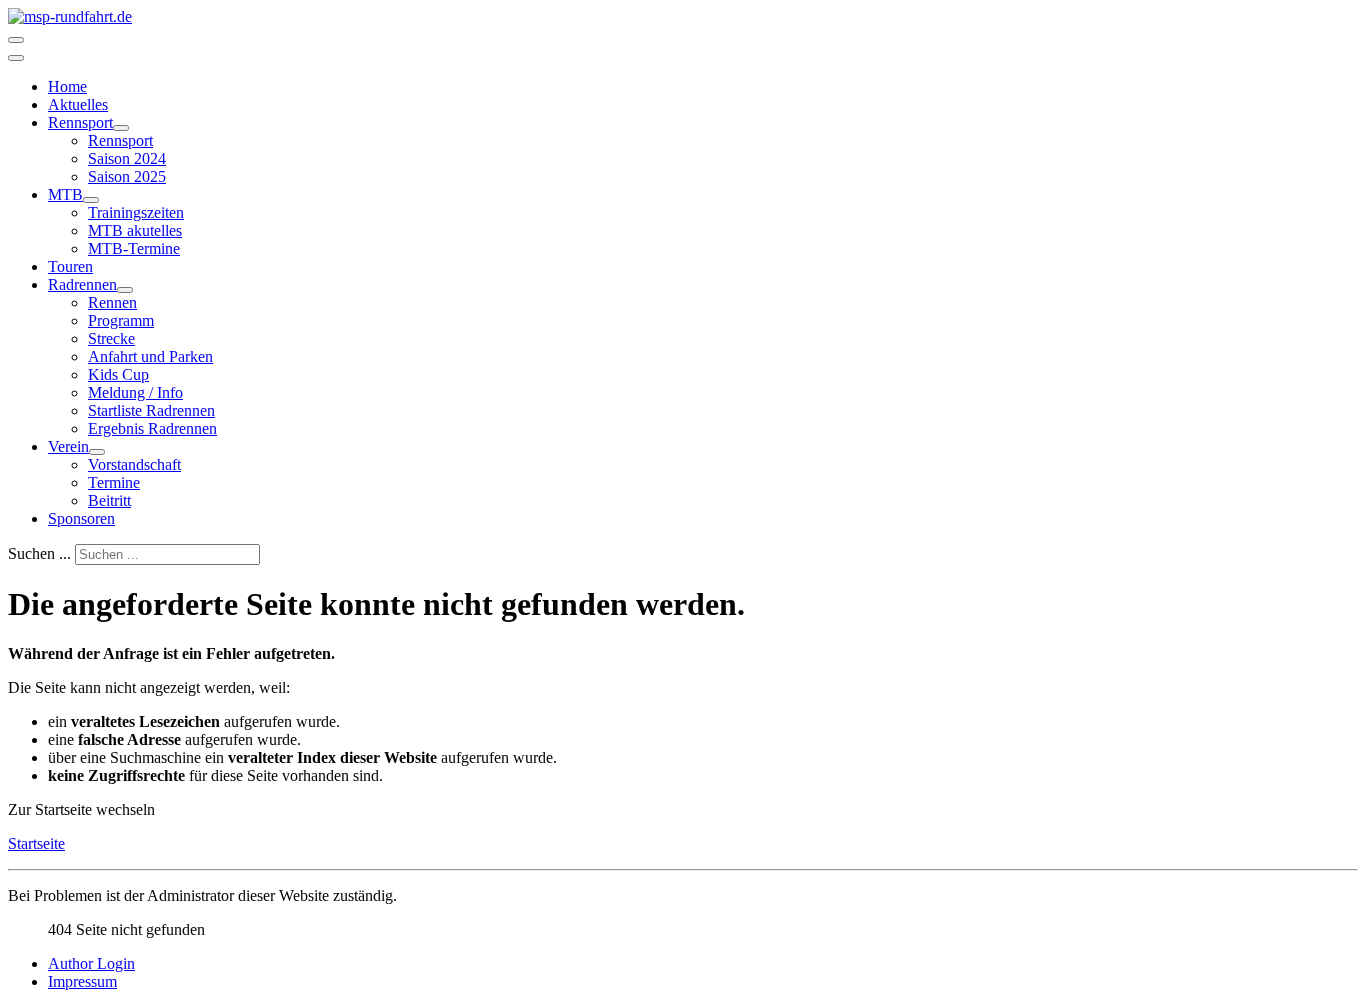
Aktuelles (78, 104)
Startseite (36, 843)
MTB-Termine (134, 248)
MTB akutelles (135, 230)
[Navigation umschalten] (16, 40)
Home (67, 86)
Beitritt (109, 500)
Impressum (82, 981)
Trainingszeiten (136, 212)
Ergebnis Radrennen (152, 428)
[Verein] (97, 452)
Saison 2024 (127, 158)
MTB (65, 194)
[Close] (16, 58)
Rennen (112, 302)
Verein (68, 446)
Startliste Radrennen (151, 410)
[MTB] (91, 200)
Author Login (91, 963)
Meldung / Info (135, 392)
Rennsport (80, 122)
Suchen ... (39, 553)
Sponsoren (81, 518)
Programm (121, 320)
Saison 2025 (127, 176)
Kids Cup (118, 374)
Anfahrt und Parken (150, 356)
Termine (114, 482)
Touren (70, 266)
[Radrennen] (125, 290)
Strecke (111, 338)
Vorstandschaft (134, 464)
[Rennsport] (121, 128)
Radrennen (82, 284)
